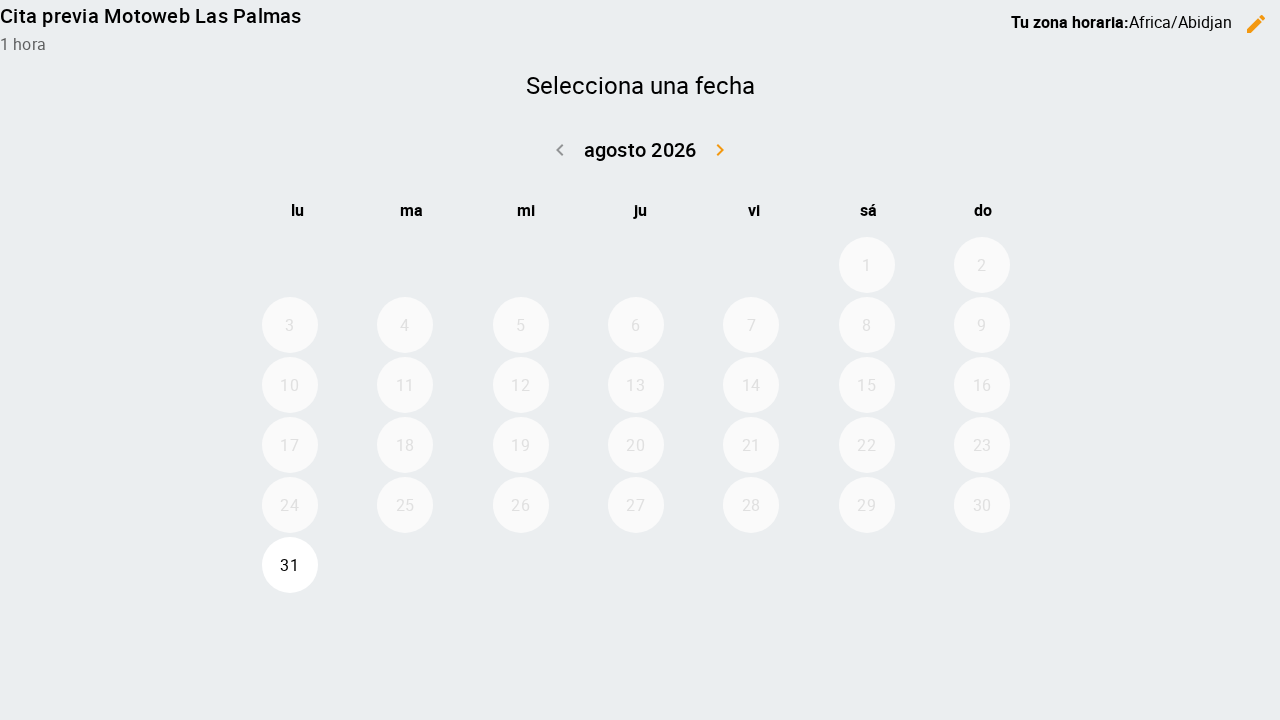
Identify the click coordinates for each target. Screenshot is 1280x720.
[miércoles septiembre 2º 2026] (521, 565)
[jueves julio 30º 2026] (636, 265)
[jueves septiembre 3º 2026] (636, 565)
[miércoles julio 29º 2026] (521, 265)
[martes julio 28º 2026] (405, 265)
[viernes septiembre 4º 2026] (751, 565)
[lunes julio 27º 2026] (290, 265)
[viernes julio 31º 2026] (751, 265)
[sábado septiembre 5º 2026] (867, 565)
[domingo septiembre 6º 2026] (982, 565)
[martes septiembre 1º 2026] (405, 565)
